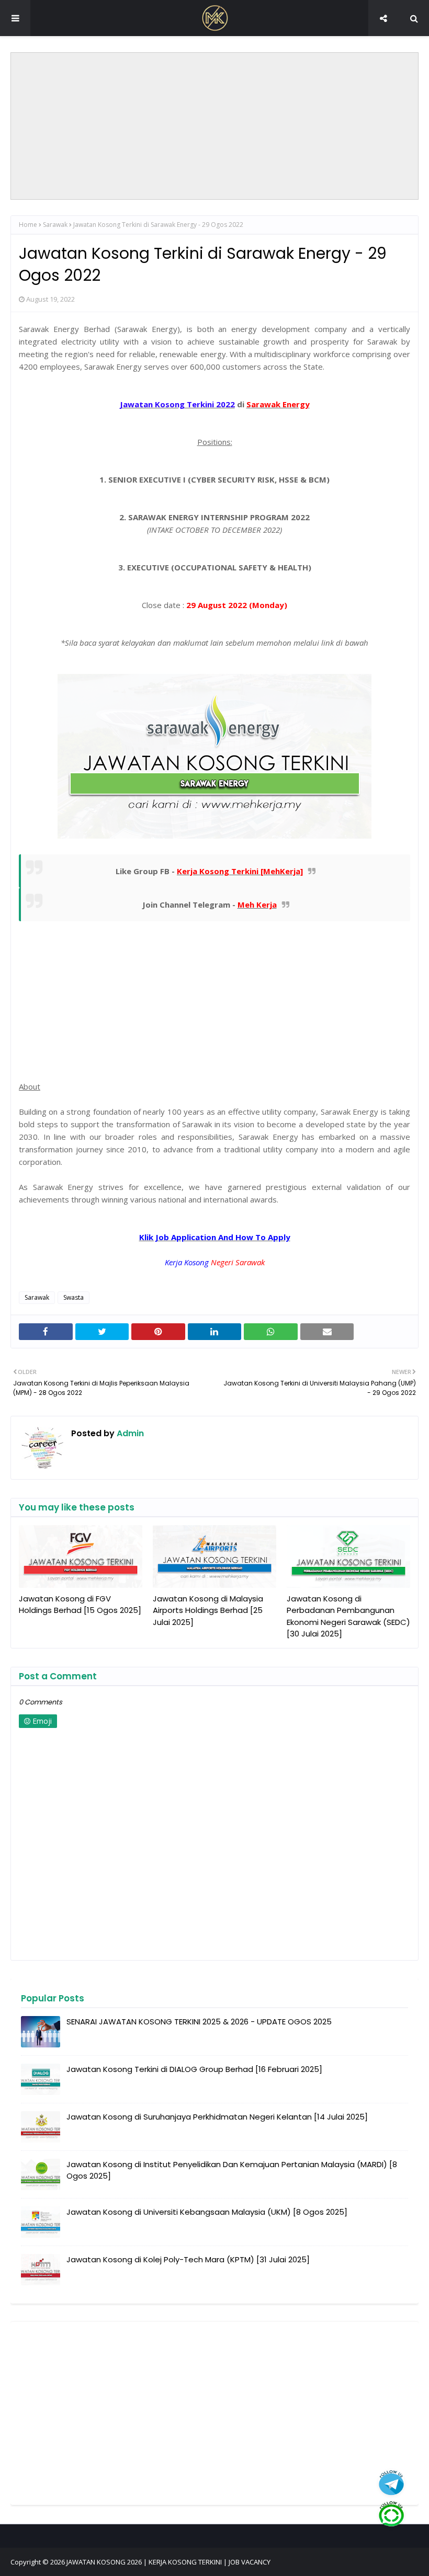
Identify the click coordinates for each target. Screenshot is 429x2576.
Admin (129, 1433)
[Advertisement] (214, 126)
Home (28, 225)
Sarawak (55, 225)
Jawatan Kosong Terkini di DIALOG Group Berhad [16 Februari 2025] (194, 2069)
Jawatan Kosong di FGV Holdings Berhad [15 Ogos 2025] (80, 1605)
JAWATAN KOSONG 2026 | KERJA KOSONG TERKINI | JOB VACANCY (168, 2562)
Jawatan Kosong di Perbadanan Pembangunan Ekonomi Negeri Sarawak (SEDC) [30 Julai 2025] (348, 1616)
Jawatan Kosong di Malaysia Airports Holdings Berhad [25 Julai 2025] (208, 1610)
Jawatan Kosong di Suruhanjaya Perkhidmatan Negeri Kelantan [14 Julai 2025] (217, 2117)
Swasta (74, 1297)
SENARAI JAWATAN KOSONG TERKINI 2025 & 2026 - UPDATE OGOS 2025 (199, 2022)
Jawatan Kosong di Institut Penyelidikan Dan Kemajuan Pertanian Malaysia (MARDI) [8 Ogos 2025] (232, 2170)
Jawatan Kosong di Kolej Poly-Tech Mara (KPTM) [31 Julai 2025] (188, 2259)
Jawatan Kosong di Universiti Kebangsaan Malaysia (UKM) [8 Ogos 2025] (207, 2212)
